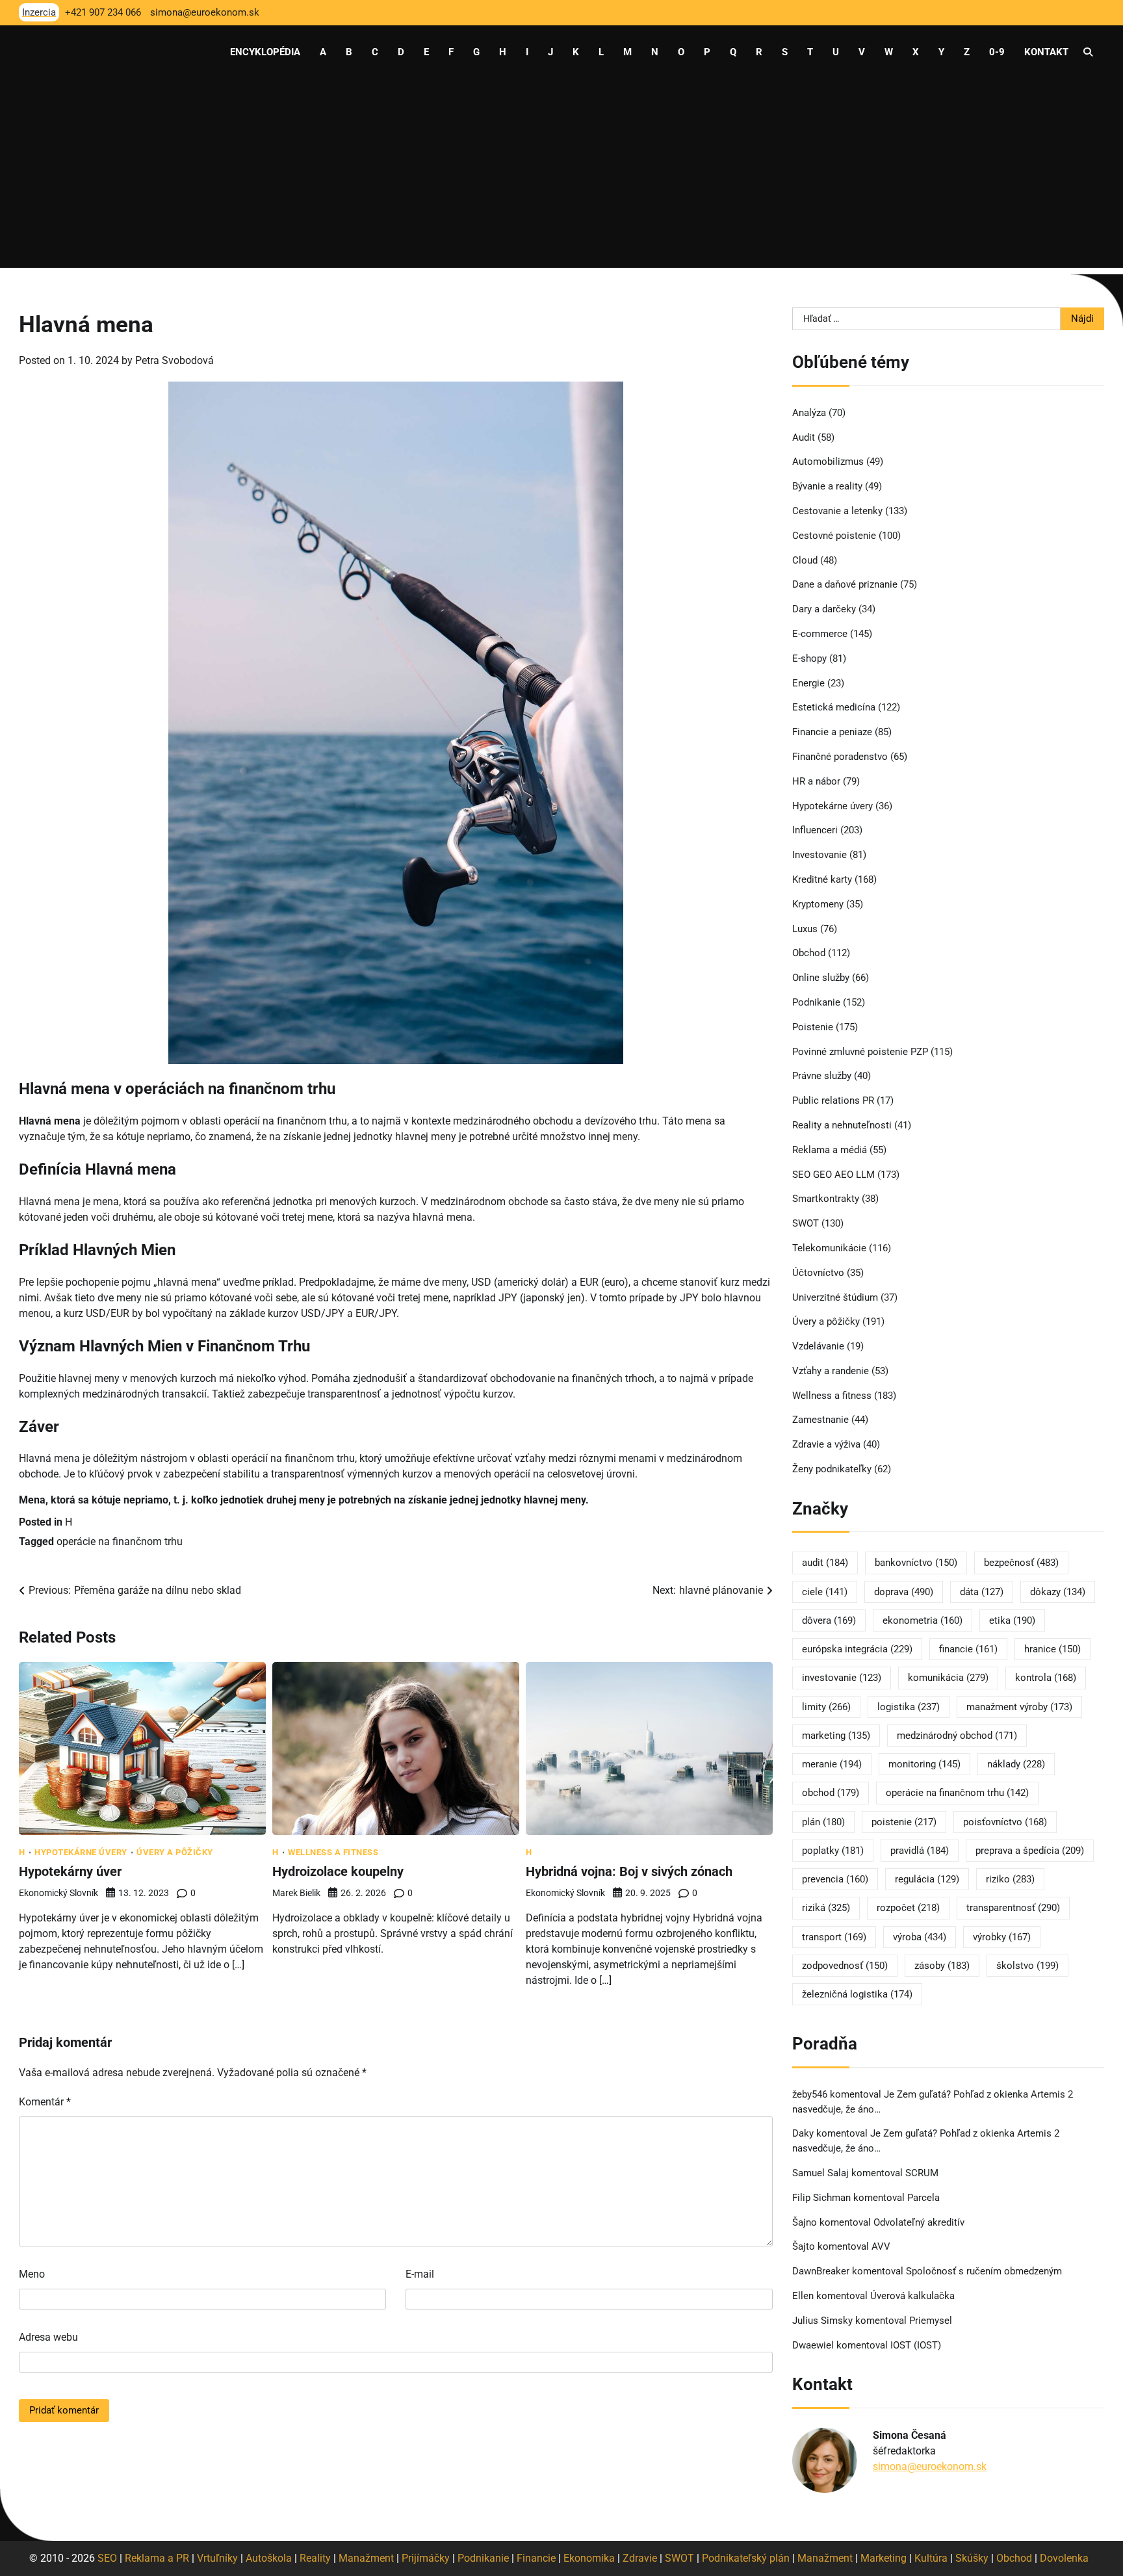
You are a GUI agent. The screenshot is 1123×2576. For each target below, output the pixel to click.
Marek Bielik (296, 1893)
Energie (808, 683)
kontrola (1046, 1678)
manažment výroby (1019, 1707)
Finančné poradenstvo (840, 757)
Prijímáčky (426, 2558)
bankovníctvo (916, 1563)
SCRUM (922, 2173)
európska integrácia (857, 1649)
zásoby (942, 1966)
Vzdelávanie (818, 1346)
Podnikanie (816, 1002)
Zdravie (640, 2558)
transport (834, 1937)
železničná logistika (857, 1994)
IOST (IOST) (916, 2345)
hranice (1052, 1649)
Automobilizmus (828, 462)
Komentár (45, 2102)
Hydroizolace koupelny (338, 1871)
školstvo (1027, 1966)
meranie (832, 1764)
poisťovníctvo (1005, 1822)
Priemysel (931, 2321)
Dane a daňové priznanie (845, 584)
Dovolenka (1064, 2558)
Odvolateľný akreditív (919, 2222)
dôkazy (1058, 1592)
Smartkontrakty (826, 1199)
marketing (836, 1736)
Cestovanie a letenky (837, 511)
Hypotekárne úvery (81, 1852)
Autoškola (269, 2558)
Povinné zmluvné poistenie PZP (860, 1052)
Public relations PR (833, 1100)
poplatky (833, 1851)
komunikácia (948, 1678)
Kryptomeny (818, 904)
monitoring (924, 1764)
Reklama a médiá (830, 1150)
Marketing (884, 2558)
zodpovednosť (845, 1966)
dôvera (829, 1620)
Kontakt (1046, 52)
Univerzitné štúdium (835, 1297)
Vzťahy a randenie (831, 1371)
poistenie (904, 1822)
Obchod (809, 953)
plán (823, 1822)
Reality (315, 2558)
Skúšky (972, 2558)
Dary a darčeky (824, 609)
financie (968, 1649)
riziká (826, 1908)
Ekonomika (589, 2558)
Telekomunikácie (829, 1248)
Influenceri (815, 830)
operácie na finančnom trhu (120, 1542)
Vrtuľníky (217, 2558)
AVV (882, 2246)
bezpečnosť (1021, 1563)
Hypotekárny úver (70, 1871)
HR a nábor (816, 781)
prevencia (835, 1879)
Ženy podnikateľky (832, 1469)
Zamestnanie (820, 1420)
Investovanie (820, 855)
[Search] (1088, 52)
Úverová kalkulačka (912, 2296)
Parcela (923, 2198)
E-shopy (809, 658)
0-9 (997, 52)
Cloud (805, 560)
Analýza (809, 413)
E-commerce (820, 634)
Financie (536, 2558)
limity (826, 1707)
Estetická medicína (834, 707)
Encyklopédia (265, 52)
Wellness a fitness (333, 1852)
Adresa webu (48, 2337)
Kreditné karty (822, 879)
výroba (920, 1937)
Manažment (366, 2558)
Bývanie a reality (827, 486)
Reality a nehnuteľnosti (842, 1125)
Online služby (821, 978)
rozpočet (908, 1908)
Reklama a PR (157, 2558)
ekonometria (923, 1620)
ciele (825, 1592)
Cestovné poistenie (834, 536)
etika (1012, 1620)
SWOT (806, 1223)
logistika (909, 1707)
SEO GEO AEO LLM (833, 1175)
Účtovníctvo (818, 1273)
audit (825, 1563)
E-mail (420, 2274)
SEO (107, 2558)
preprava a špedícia (1030, 1851)
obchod (831, 1793)
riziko (1010, 1879)
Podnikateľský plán (746, 2558)
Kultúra (931, 2558)
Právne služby (822, 1076)
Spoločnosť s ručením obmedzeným (984, 2271)
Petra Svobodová (174, 360)
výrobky (1002, 1937)
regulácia (927, 1879)
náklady (1016, 1764)
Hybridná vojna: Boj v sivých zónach (629, 1871)
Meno (32, 2274)
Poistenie (813, 1027)
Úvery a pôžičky (175, 1852)
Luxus (805, 929)
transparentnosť (1013, 1908)
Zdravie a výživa (826, 1444)
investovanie (842, 1678)
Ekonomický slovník (58, 1893)
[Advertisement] (561, 177)
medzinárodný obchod (957, 1736)
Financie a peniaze (832, 732)
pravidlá (920, 1851)
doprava (904, 1592)
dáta (982, 1592)
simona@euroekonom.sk (930, 2466)
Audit (804, 437)
